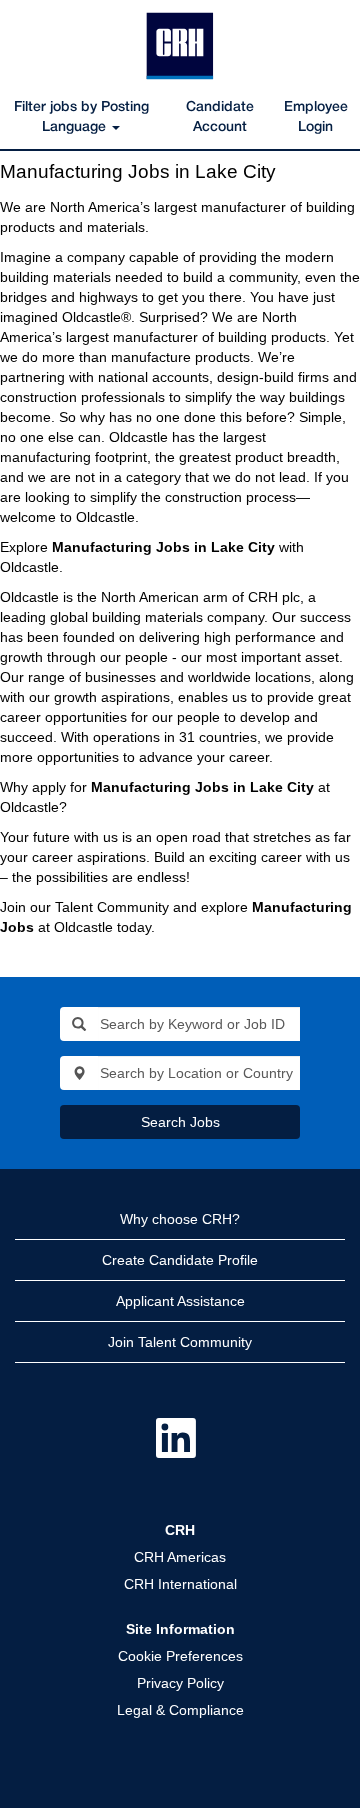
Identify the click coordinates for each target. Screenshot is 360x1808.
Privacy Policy (180, 1683)
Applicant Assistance (180, 1301)
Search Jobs (180, 1122)
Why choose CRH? (180, 1219)
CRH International (180, 1584)
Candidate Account (220, 117)
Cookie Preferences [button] (180, 1656)
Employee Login (316, 117)
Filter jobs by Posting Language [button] (81, 117)
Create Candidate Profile (180, 1260)
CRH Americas (180, 1557)
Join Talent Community (180, 1342)
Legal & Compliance (180, 1710)
